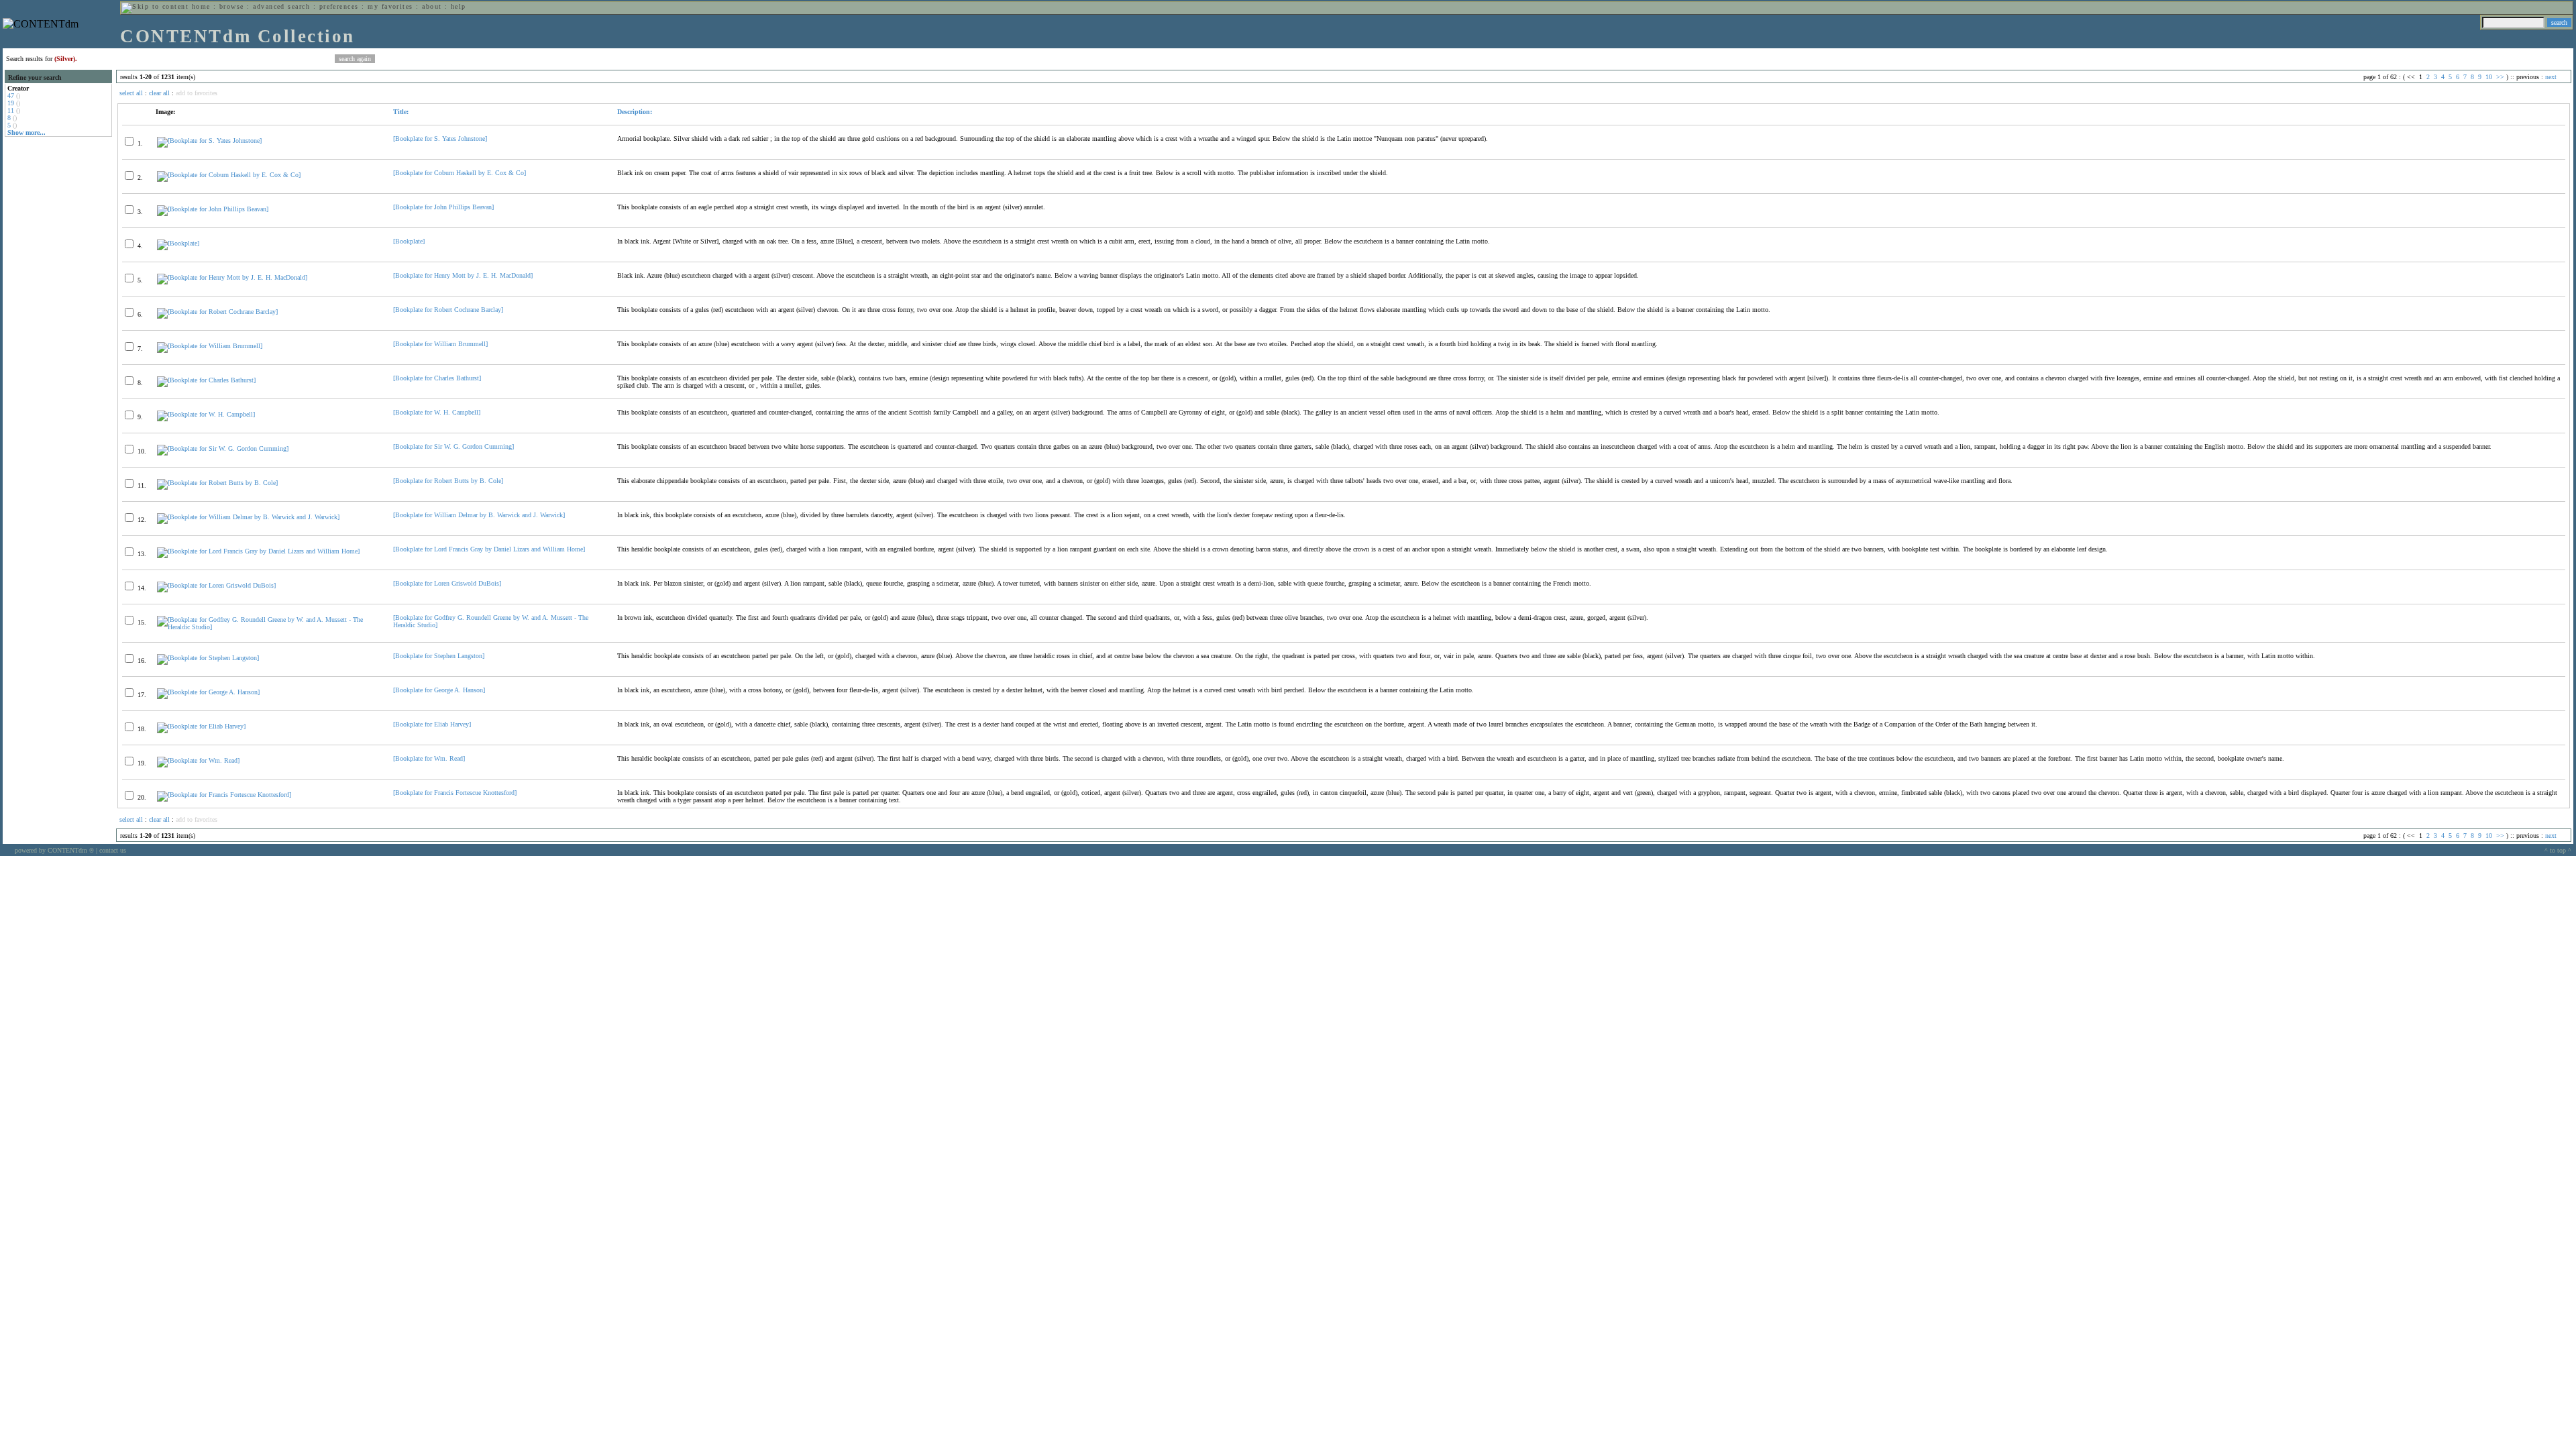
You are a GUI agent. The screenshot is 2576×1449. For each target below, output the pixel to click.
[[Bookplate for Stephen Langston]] (208, 658)
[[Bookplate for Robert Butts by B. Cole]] (217, 483)
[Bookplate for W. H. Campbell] (437, 412)
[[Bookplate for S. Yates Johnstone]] (209, 141)
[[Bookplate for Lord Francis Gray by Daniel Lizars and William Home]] (258, 551)
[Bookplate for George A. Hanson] (439, 690)
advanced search (281, 6)
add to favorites (197, 93)
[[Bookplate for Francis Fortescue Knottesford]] (224, 795)
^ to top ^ (2558, 850)
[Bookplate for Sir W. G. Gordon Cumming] (453, 446)
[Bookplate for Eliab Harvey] (432, 724)
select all (131, 93)
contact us (113, 850)
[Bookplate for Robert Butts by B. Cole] (448, 481)
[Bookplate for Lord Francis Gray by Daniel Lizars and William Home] (489, 549)
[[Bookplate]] (178, 243)
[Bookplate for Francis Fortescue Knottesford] (455, 793)
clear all (159, 93)
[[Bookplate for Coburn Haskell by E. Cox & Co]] (229, 175)
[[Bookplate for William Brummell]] (210, 346)
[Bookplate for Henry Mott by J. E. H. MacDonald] (463, 275)
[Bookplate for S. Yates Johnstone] (440, 139)
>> (2500, 77)
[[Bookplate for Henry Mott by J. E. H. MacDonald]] (232, 277)
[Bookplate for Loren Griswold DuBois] (447, 583)
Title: (401, 112)
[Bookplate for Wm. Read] (429, 758)
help (459, 6)
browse (232, 6)
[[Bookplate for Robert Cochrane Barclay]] (217, 312)
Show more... (26, 132)
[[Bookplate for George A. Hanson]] (208, 692)
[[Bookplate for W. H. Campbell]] (206, 414)
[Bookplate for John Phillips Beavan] (443, 207)
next (2551, 77)
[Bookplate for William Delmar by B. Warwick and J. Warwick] (479, 515)
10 (2489, 77)
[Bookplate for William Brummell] (440, 344)
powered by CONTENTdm (54, 850)
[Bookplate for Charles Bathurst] (437, 378)
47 (11, 96)
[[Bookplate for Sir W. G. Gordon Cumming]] (223, 448)
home (201, 6)
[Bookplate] (409, 241)
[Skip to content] (155, 6)
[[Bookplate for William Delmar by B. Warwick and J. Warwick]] (248, 517)
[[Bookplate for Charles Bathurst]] (206, 380)
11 (11, 110)
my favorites (390, 6)
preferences (339, 6)
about (432, 6)
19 (11, 103)
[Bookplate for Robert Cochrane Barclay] (448, 310)
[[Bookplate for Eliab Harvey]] (201, 726)
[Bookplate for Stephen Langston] (439, 656)
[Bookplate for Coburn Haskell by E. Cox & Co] (460, 173)
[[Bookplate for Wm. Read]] (198, 760)
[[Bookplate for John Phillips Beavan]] (213, 209)
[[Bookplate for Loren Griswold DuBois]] (216, 585)
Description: (635, 112)
